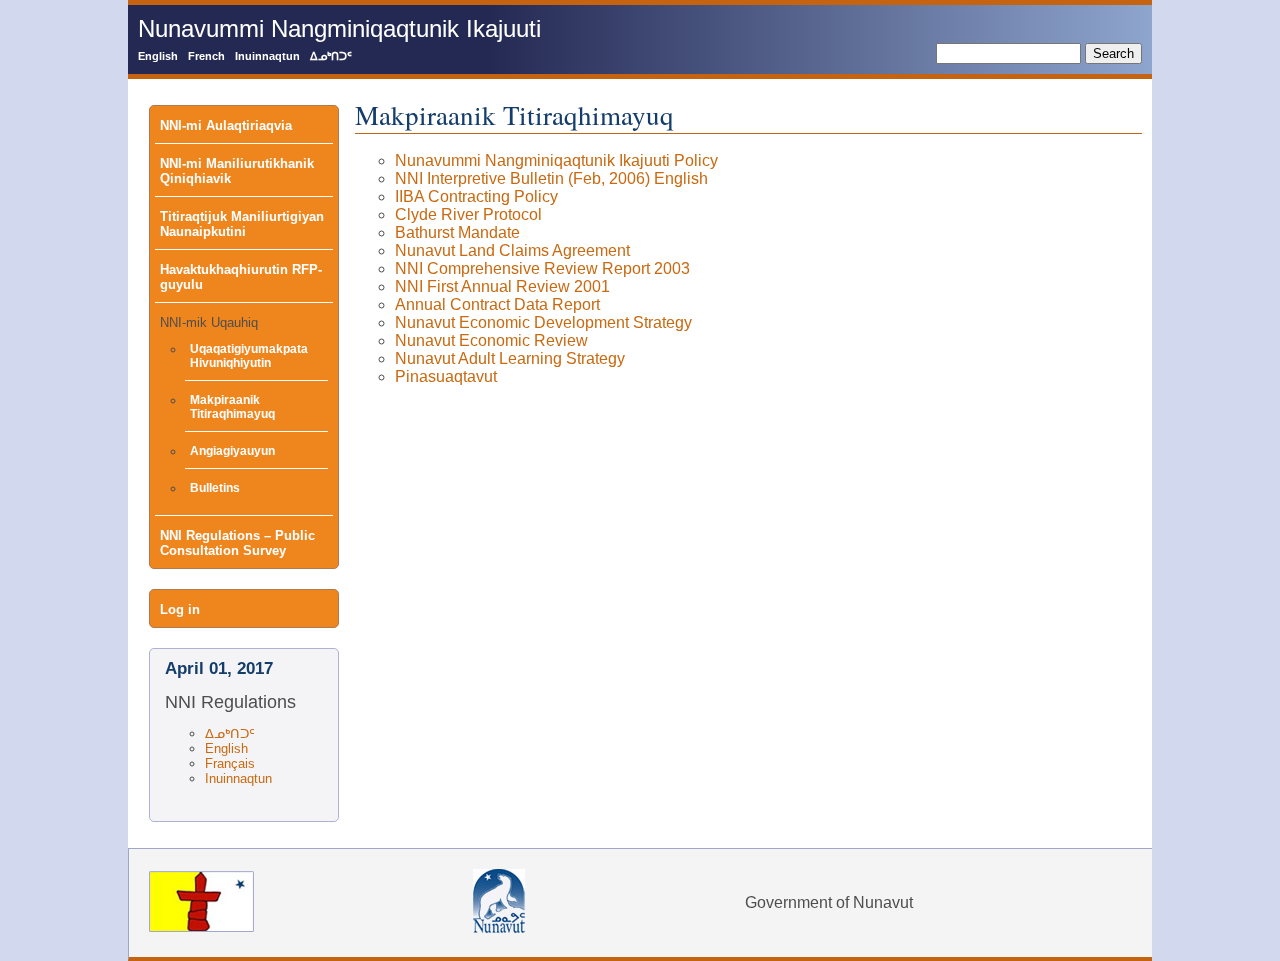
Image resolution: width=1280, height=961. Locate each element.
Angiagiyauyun (232, 451)
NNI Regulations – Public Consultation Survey (237, 543)
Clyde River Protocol (468, 214)
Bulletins (215, 488)
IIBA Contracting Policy (476, 196)
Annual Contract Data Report (497, 304)
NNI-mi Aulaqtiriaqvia (226, 125)
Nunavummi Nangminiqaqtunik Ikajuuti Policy (556, 160)
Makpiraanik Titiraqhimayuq (232, 407)
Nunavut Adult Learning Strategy (510, 358)
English (158, 56)
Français (230, 763)
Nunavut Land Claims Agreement (512, 250)
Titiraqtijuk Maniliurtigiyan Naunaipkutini (242, 224)
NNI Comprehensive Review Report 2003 (542, 268)
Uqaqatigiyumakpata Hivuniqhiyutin (249, 356)
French (206, 56)
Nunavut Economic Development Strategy (543, 322)
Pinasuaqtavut (446, 376)
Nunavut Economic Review (491, 340)
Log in (180, 609)
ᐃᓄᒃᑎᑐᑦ (331, 56)
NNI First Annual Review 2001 (502, 286)
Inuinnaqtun (267, 56)
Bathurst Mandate (457, 232)
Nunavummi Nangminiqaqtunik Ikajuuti (339, 28)
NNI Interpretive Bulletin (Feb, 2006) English (551, 178)
